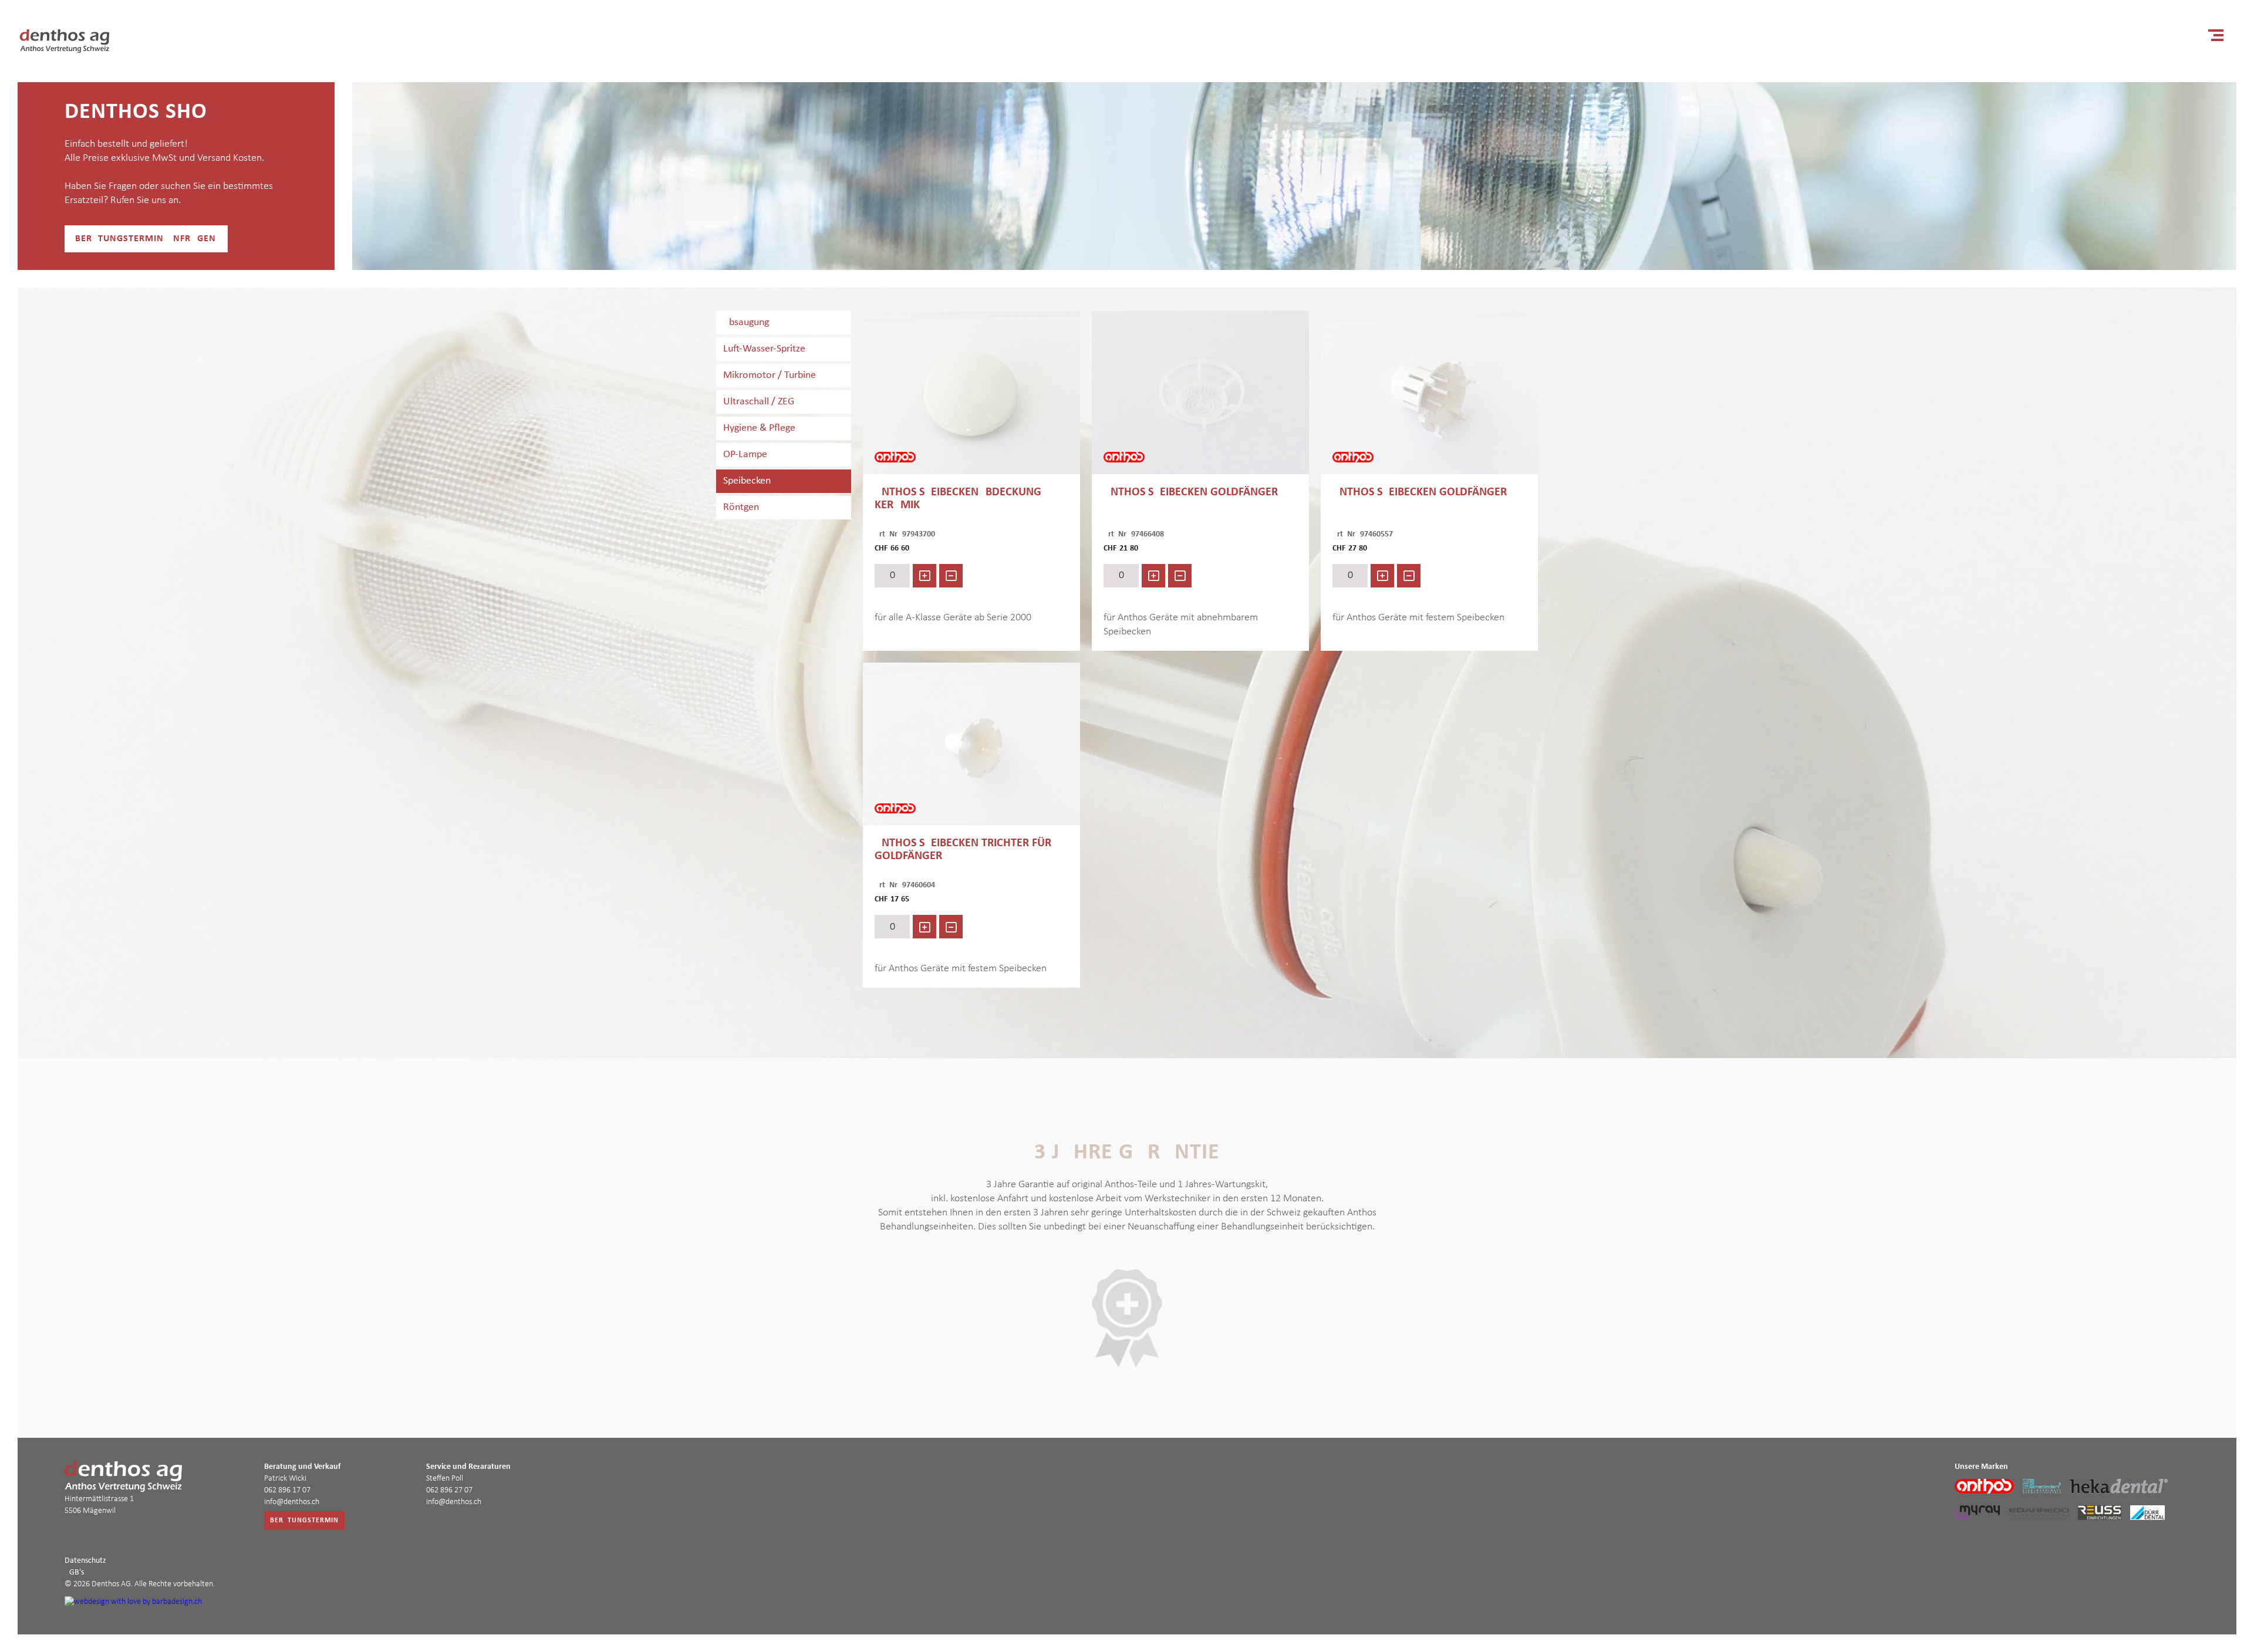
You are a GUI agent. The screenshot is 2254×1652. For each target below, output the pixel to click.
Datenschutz (85, 1561)
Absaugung (746, 322)
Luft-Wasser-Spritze (764, 349)
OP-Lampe (745, 455)
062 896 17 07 (287, 1490)
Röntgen (741, 507)
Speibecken (747, 481)
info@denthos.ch (292, 1502)
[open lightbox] (971, 393)
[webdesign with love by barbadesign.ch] (133, 1603)
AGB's (74, 1572)
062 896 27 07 (449, 1490)
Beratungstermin (304, 1521)
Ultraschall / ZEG (759, 402)
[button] (2216, 35)
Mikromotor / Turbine (770, 375)
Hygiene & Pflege (759, 428)
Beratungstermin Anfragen (146, 239)
